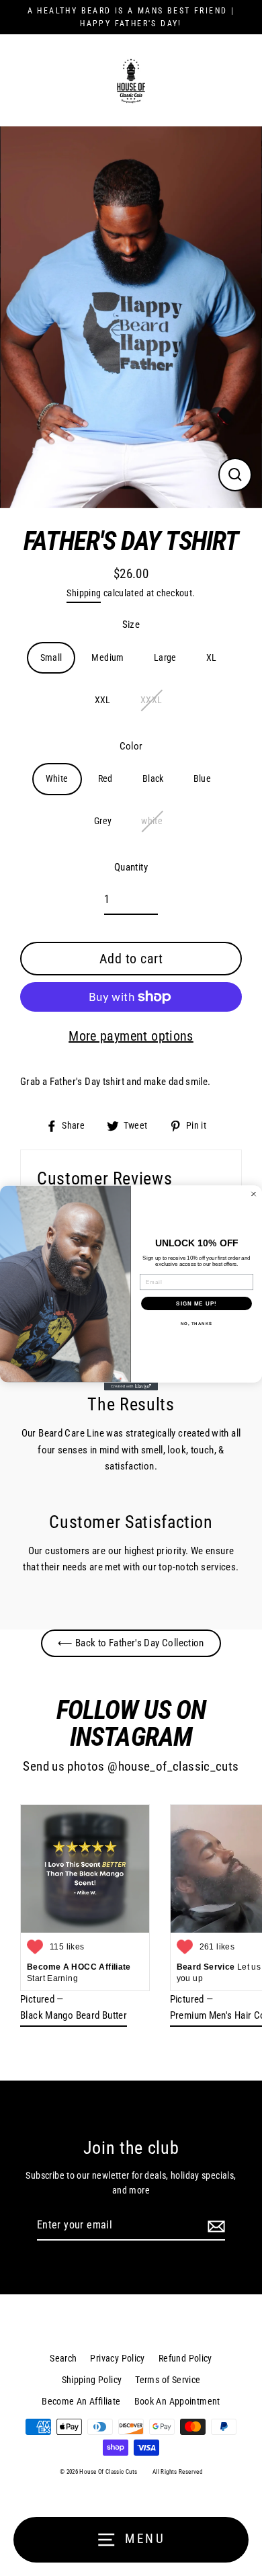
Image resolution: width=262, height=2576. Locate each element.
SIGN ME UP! (196, 1303)
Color (131, 746)
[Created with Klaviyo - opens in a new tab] (131, 1386)
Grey (103, 821)
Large (165, 657)
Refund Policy (185, 2358)
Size (131, 625)
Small (51, 657)
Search (63, 2358)
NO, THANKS (197, 1323)
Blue (203, 778)
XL (212, 657)
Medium (107, 657)
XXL (103, 700)
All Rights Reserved (177, 2472)
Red (105, 778)
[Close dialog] (254, 1194)
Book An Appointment (177, 2401)
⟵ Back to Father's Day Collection (131, 1643)
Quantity (131, 867)
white (152, 821)
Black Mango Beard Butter (74, 2015)
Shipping (84, 593)
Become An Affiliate (81, 2401)
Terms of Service (168, 2380)
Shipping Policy (92, 2380)
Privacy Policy (117, 2358)
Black (153, 778)
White (57, 778)
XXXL (151, 700)
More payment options (131, 1036)
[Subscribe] (214, 2226)
